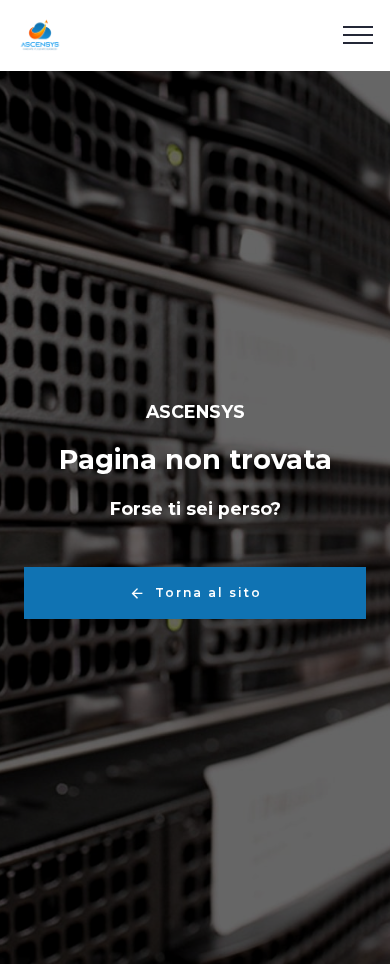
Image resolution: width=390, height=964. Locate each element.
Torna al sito (208, 592)
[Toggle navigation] (358, 35)
